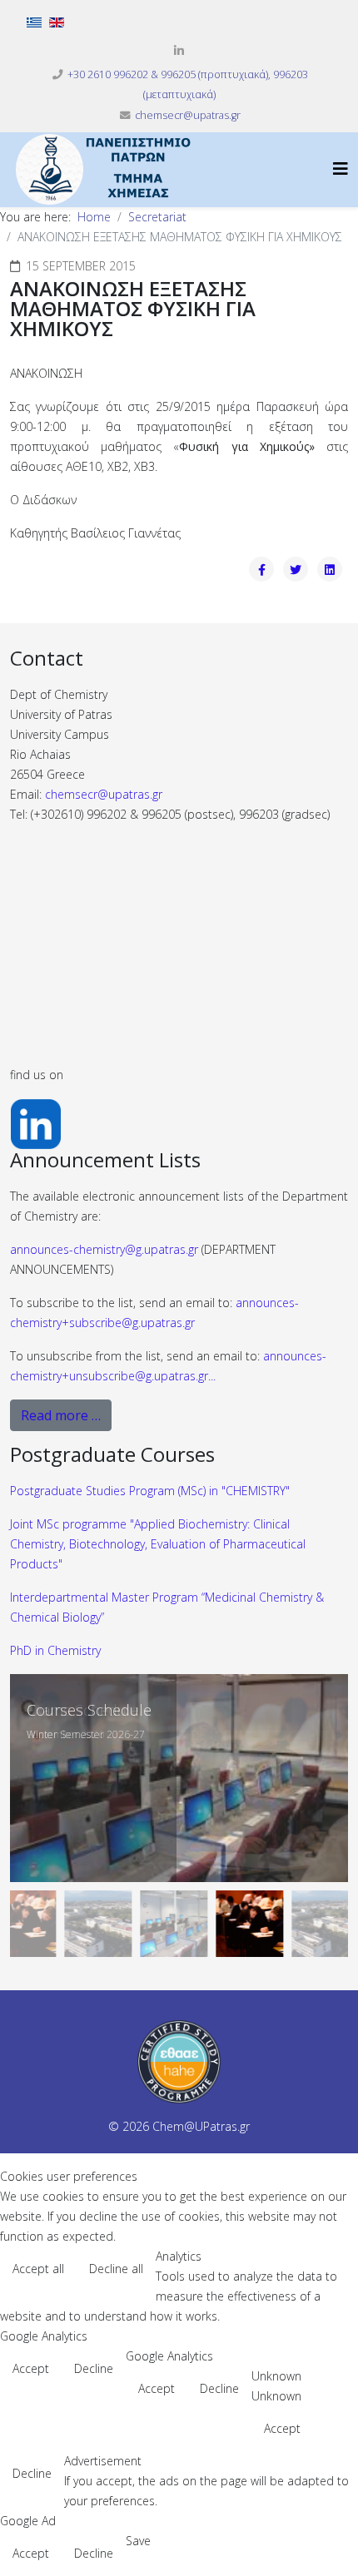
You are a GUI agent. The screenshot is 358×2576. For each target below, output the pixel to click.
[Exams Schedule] (179, 1778)
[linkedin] (179, 50)
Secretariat (157, 217)
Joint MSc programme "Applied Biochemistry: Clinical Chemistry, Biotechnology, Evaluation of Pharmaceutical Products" (158, 1544)
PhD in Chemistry (55, 1650)
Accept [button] (31, 2368)
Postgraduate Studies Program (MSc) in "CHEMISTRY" (150, 1491)
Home (94, 217)
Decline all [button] (116, 2269)
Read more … (61, 1415)
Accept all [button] (38, 2269)
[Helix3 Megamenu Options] (341, 168)
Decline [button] (94, 2368)
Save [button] (138, 2541)
